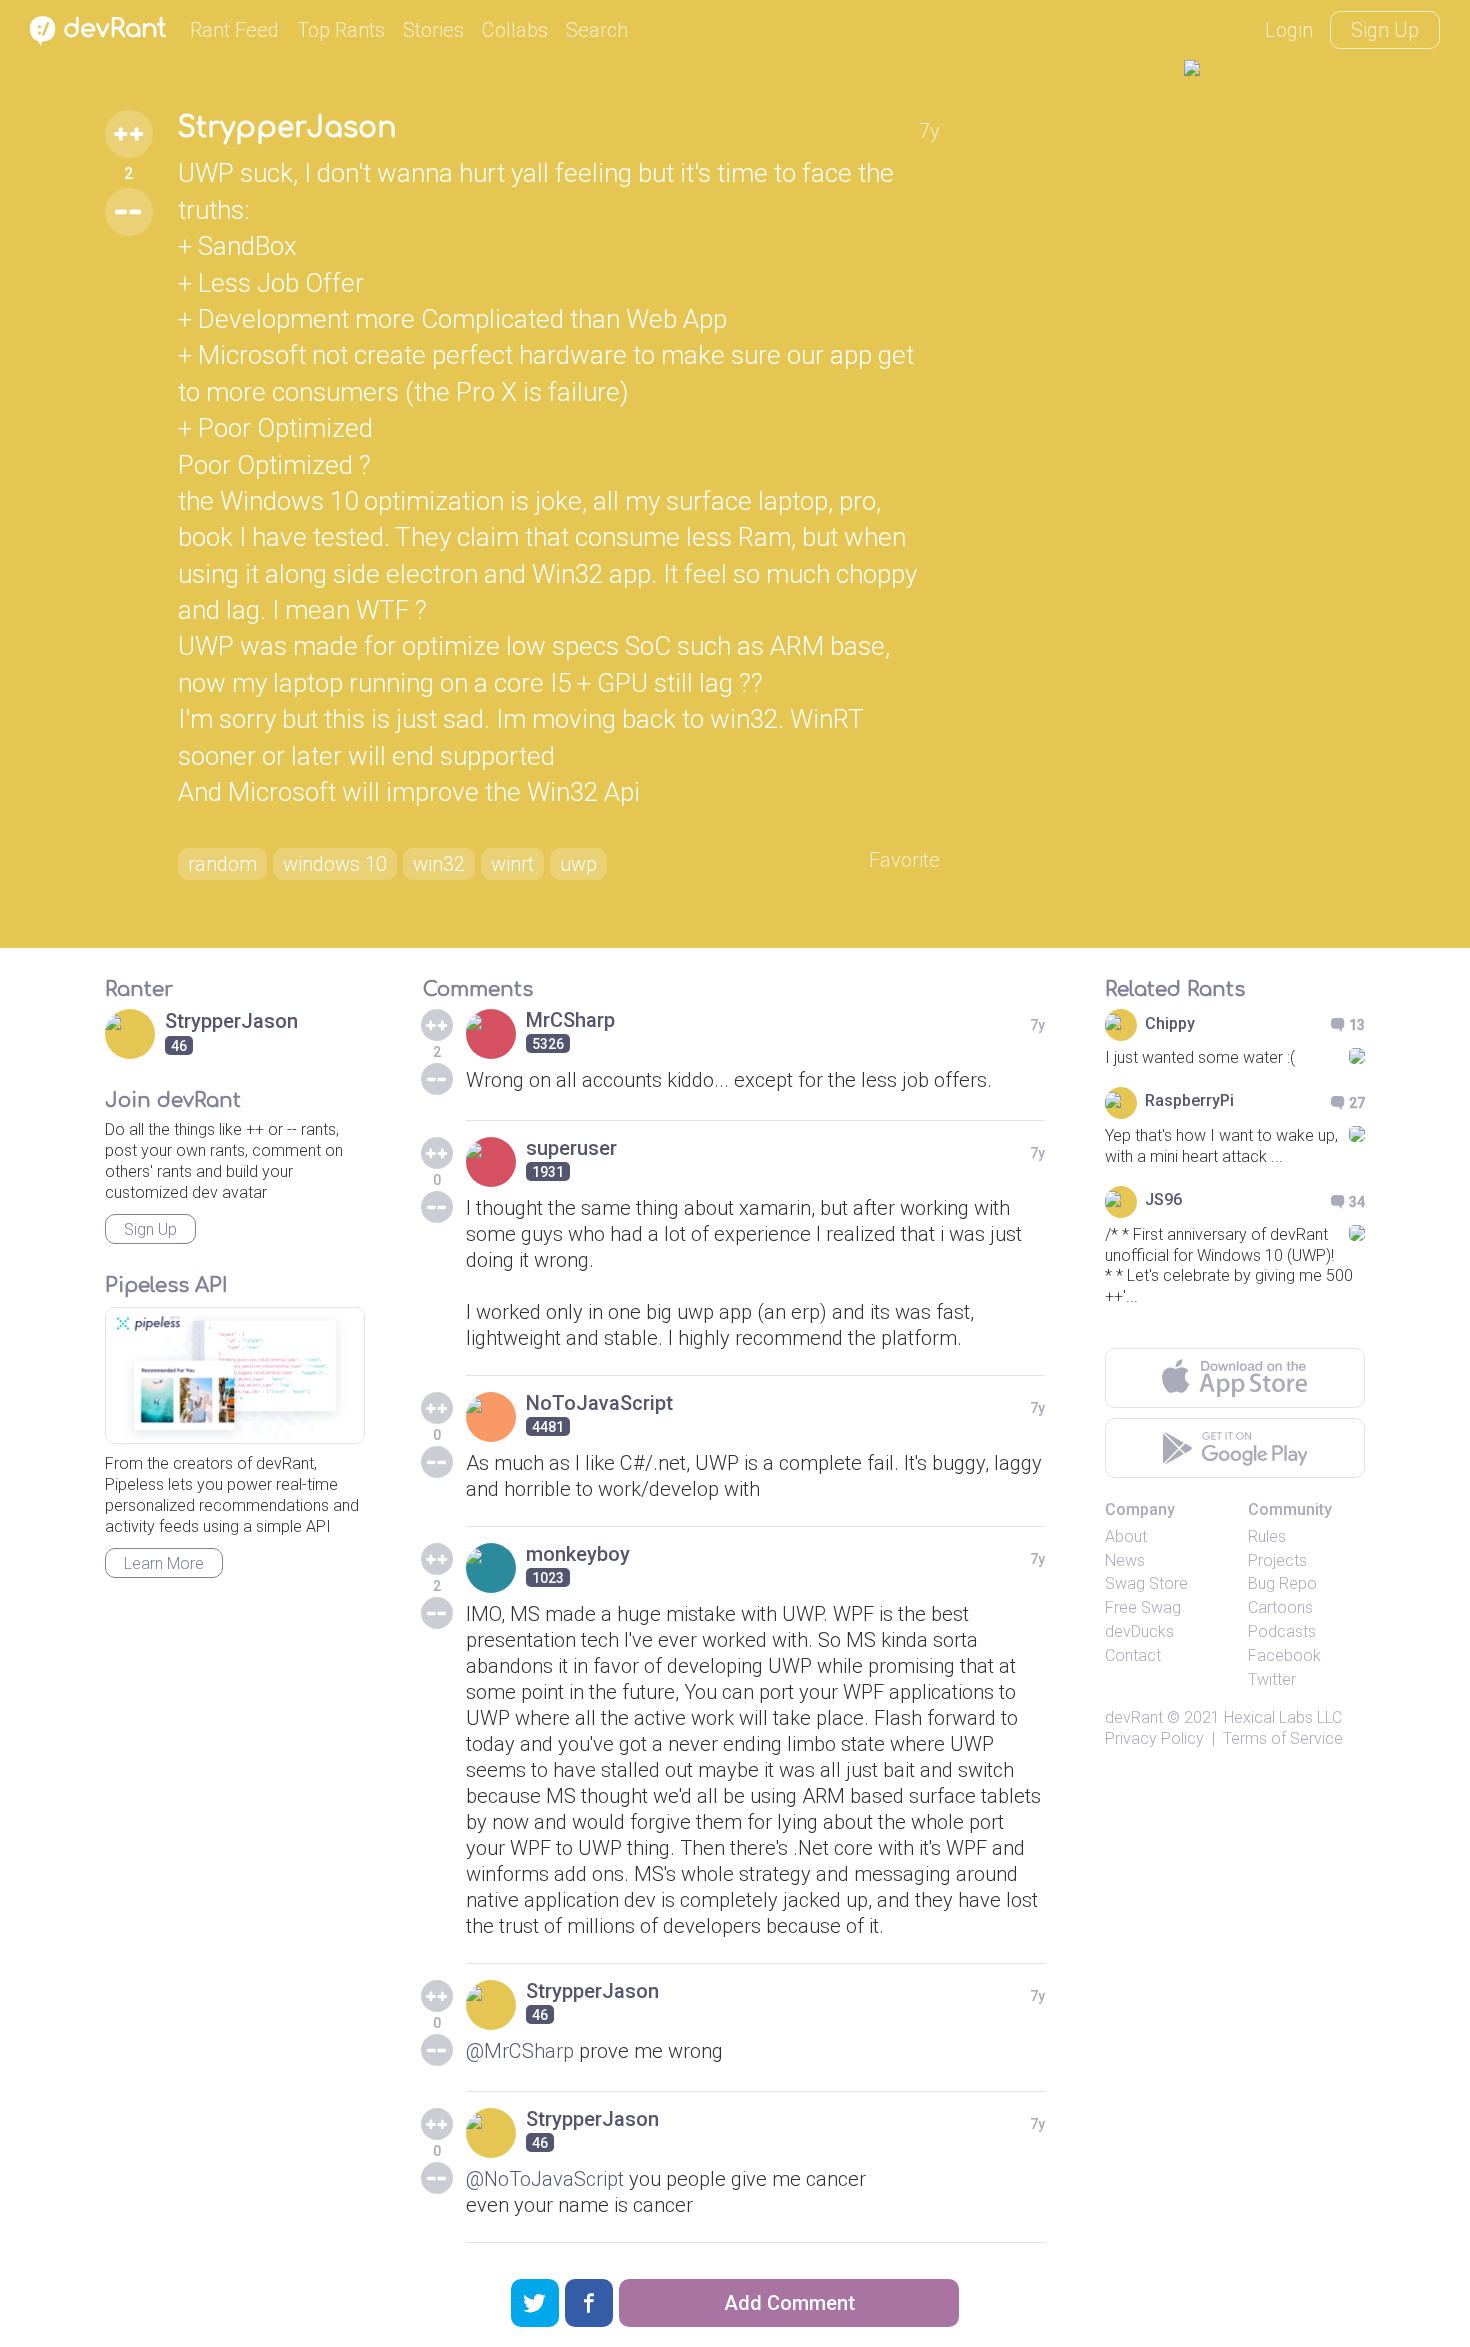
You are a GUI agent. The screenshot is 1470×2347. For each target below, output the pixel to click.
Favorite (904, 860)
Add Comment (789, 2303)
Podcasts (1282, 1631)
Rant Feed (234, 30)
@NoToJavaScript (545, 2179)
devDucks (1139, 1631)
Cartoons (1280, 1607)
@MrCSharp (520, 2051)
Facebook (1284, 1655)
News (1125, 1560)
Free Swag (1143, 1607)
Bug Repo (1282, 1583)
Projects (1277, 1560)
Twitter (1272, 1679)
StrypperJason (287, 128)
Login (1289, 30)
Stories (433, 30)
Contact (1133, 1655)
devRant (1134, 1717)
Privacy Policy (1154, 1738)
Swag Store (1146, 1583)
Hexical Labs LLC (1283, 1717)
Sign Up (1385, 30)
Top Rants (341, 30)
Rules (1267, 1536)
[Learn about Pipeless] (235, 1375)
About (1126, 1536)
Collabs (515, 30)
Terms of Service (1283, 1738)
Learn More (164, 1563)
